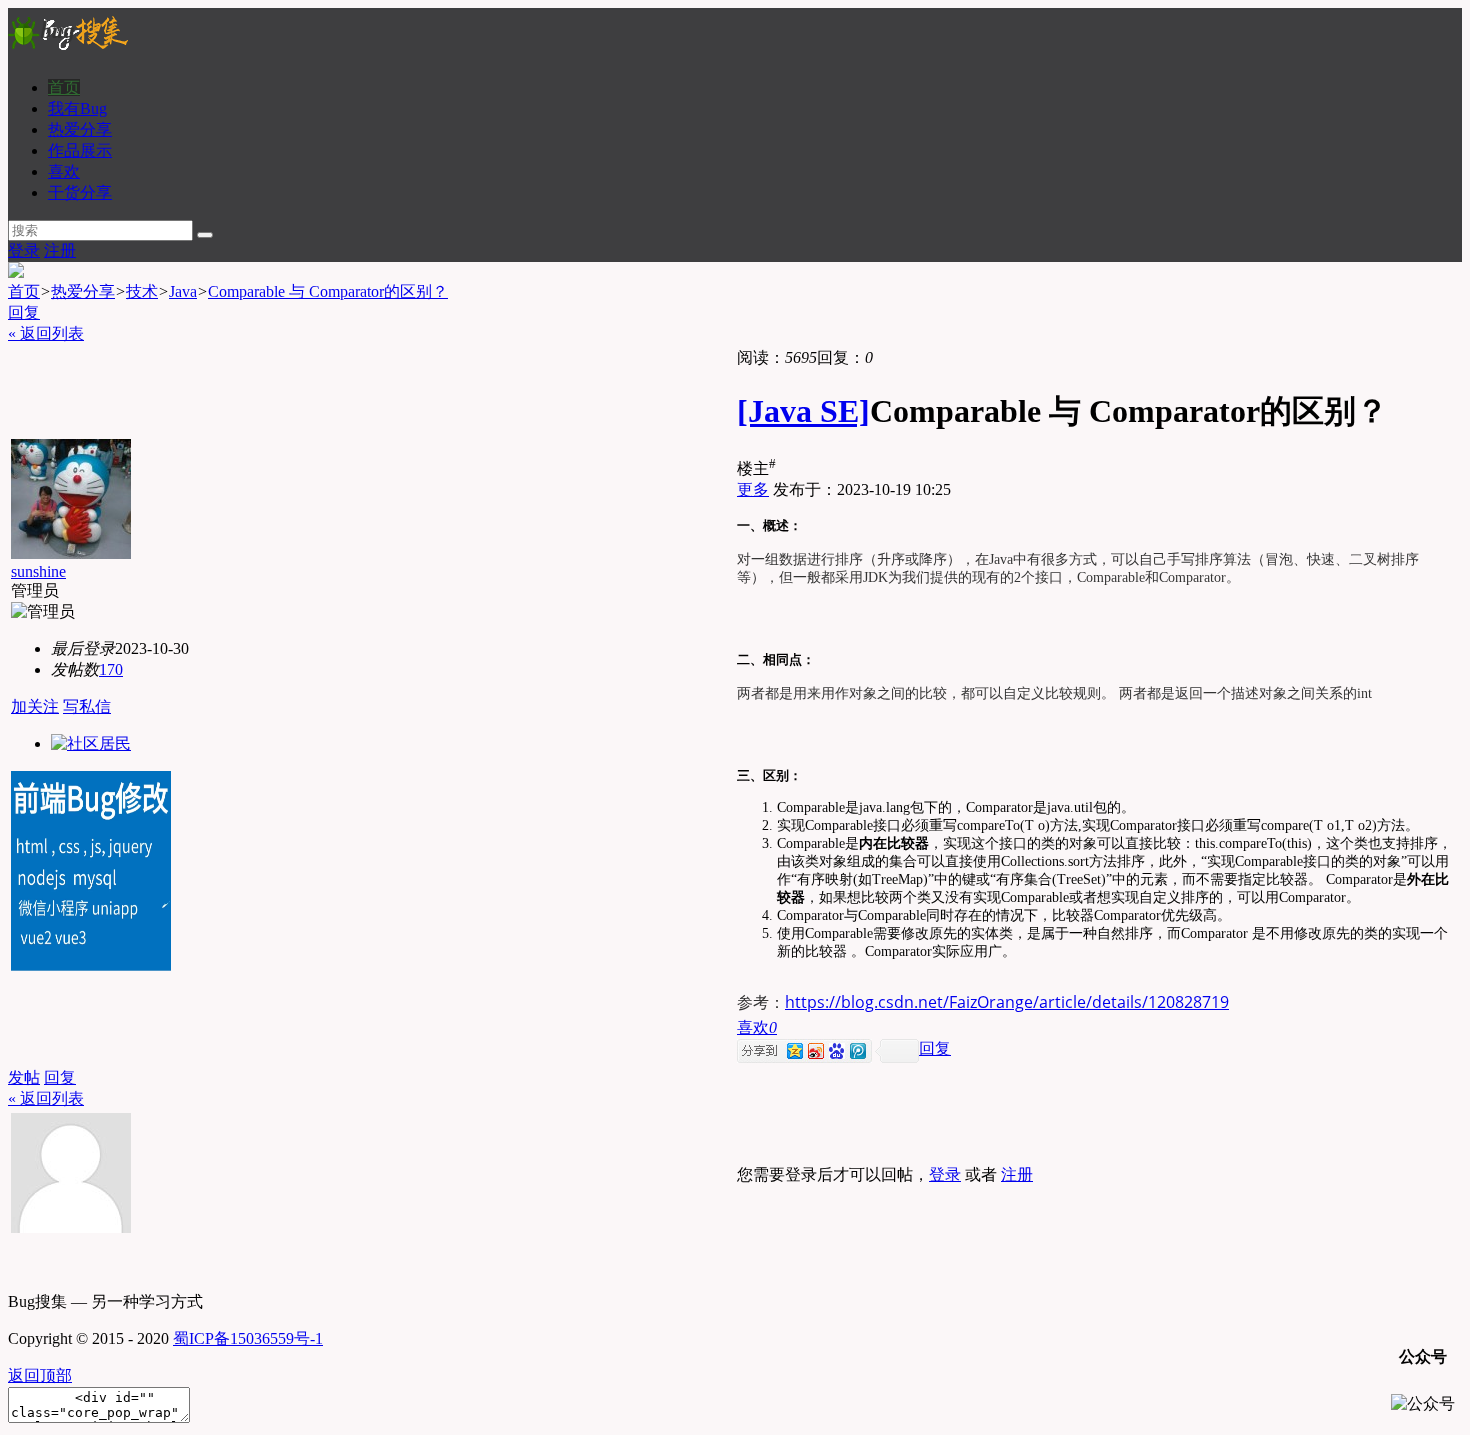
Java (183, 291)
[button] (757, 1027)
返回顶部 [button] (40, 1375)
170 (111, 669)
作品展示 (80, 150)
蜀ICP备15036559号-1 (248, 1338)
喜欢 (64, 171)
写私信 (87, 706)
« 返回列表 (46, 333)
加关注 (35, 706)
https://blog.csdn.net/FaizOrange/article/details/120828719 (1007, 1002)
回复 (24, 312)
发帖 (24, 1077)
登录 (24, 250)
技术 (142, 291)
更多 (753, 489)
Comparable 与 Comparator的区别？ (328, 291)
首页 (64, 87)
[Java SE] (803, 411)
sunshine (38, 571)
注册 (60, 250)
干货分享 (80, 192)
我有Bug (77, 108)
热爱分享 (80, 129)
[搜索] (205, 235)
